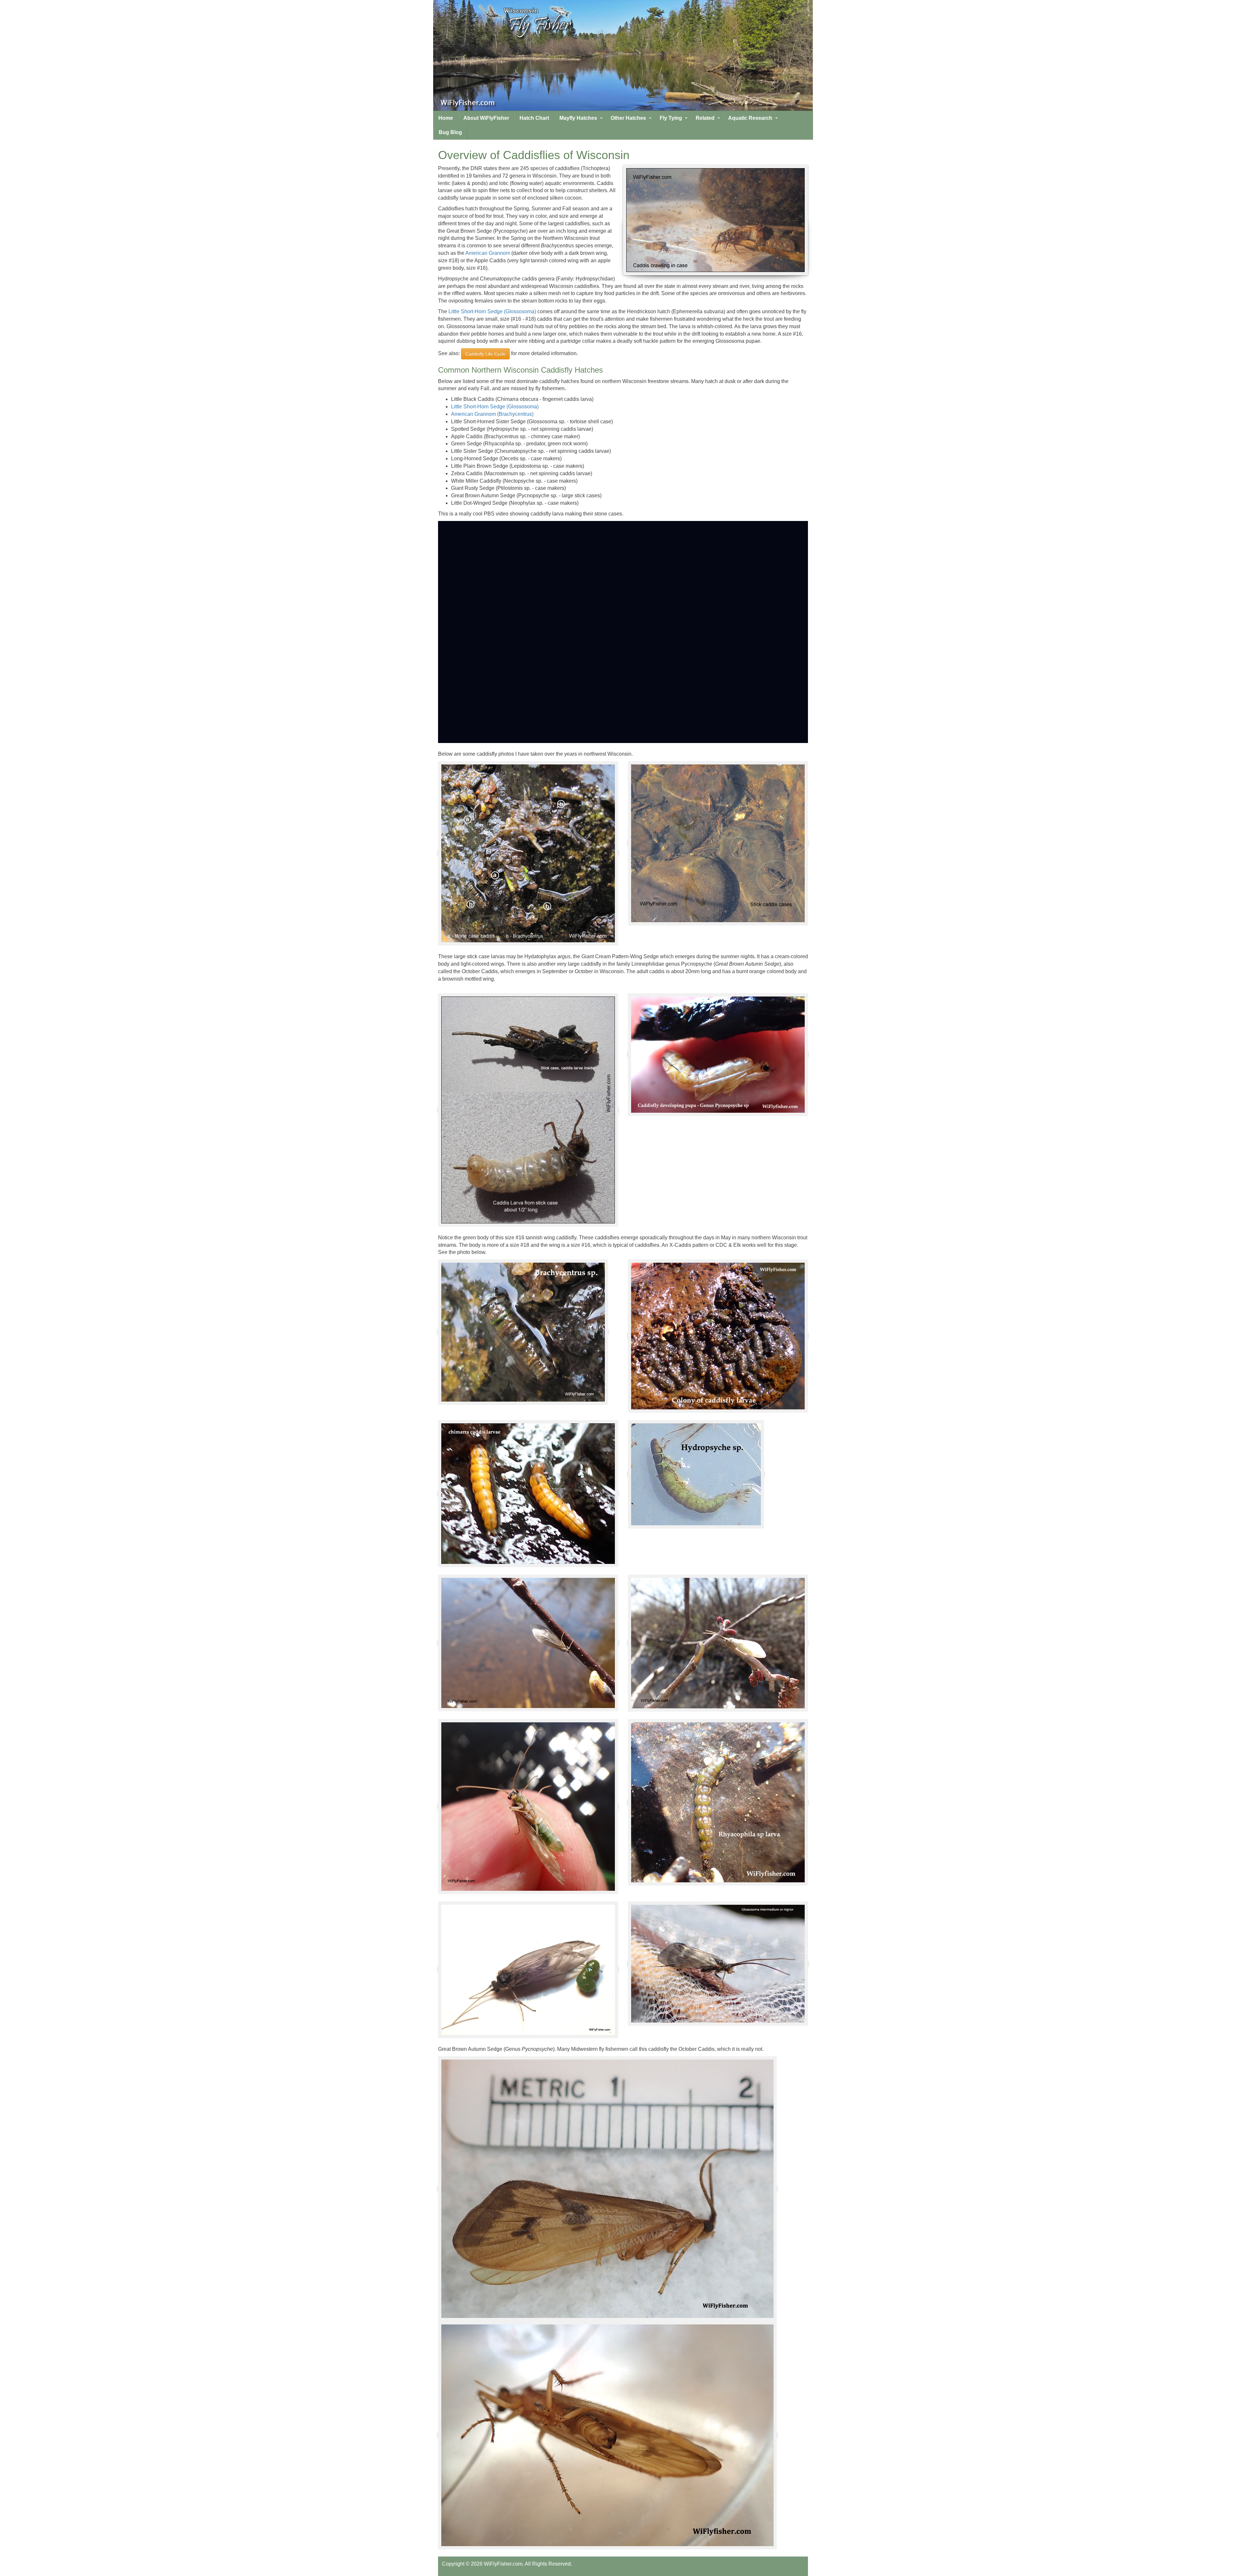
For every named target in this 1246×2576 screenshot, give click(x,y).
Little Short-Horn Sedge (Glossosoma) (492, 311)
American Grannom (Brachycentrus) (492, 414)
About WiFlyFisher (486, 118)
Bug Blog (450, 132)
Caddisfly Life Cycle (485, 354)
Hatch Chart (534, 118)
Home (446, 118)
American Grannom (488, 253)
